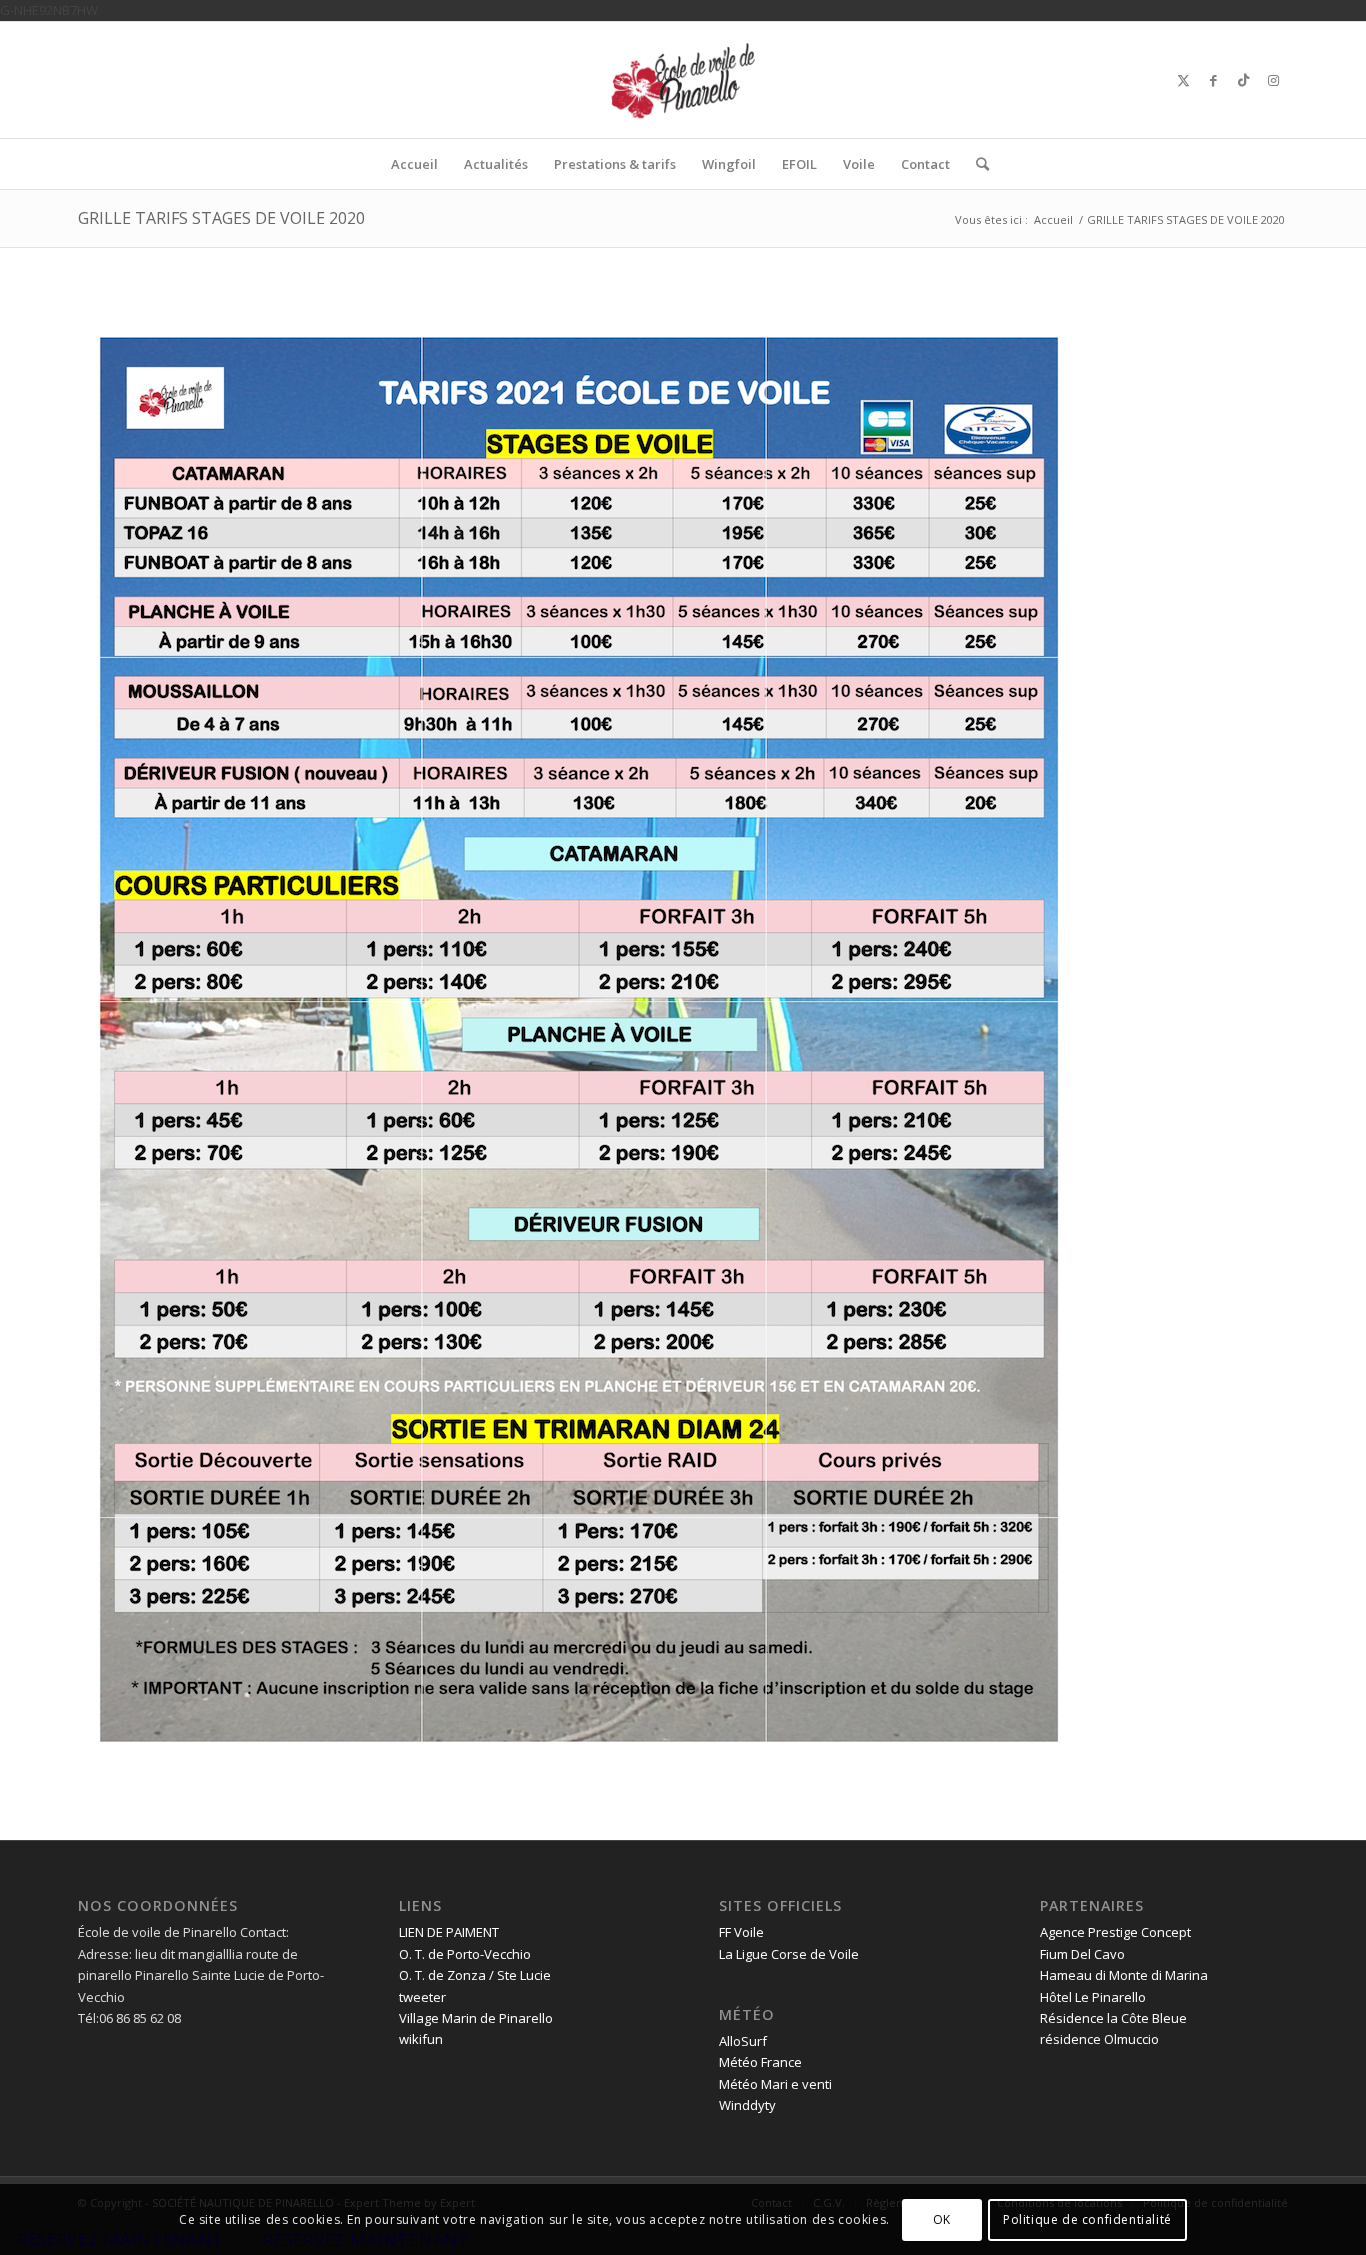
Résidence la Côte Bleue (1113, 2018)
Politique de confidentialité (1087, 2219)
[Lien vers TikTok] (1243, 80)
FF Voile (741, 1932)
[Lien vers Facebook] (1213, 80)
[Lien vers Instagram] (1273, 80)
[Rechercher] (976, 164)
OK (942, 2219)
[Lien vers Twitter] (1183, 80)
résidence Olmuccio (1099, 2039)
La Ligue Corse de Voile (789, 1954)
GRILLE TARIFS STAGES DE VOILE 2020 (221, 218)
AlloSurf (743, 2041)
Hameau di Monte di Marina (1124, 1975)
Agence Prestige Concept (1115, 1932)
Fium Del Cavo (1082, 1954)
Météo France (760, 2062)
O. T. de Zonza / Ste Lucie (475, 1975)
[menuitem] (414, 164)
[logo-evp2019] (683, 80)
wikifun (421, 2039)
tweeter (422, 1997)
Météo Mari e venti (775, 2084)
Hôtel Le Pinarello (1093, 1997)
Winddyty (747, 2105)
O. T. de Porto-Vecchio (465, 1954)
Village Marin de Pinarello (476, 2018)
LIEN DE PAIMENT (449, 1932)
